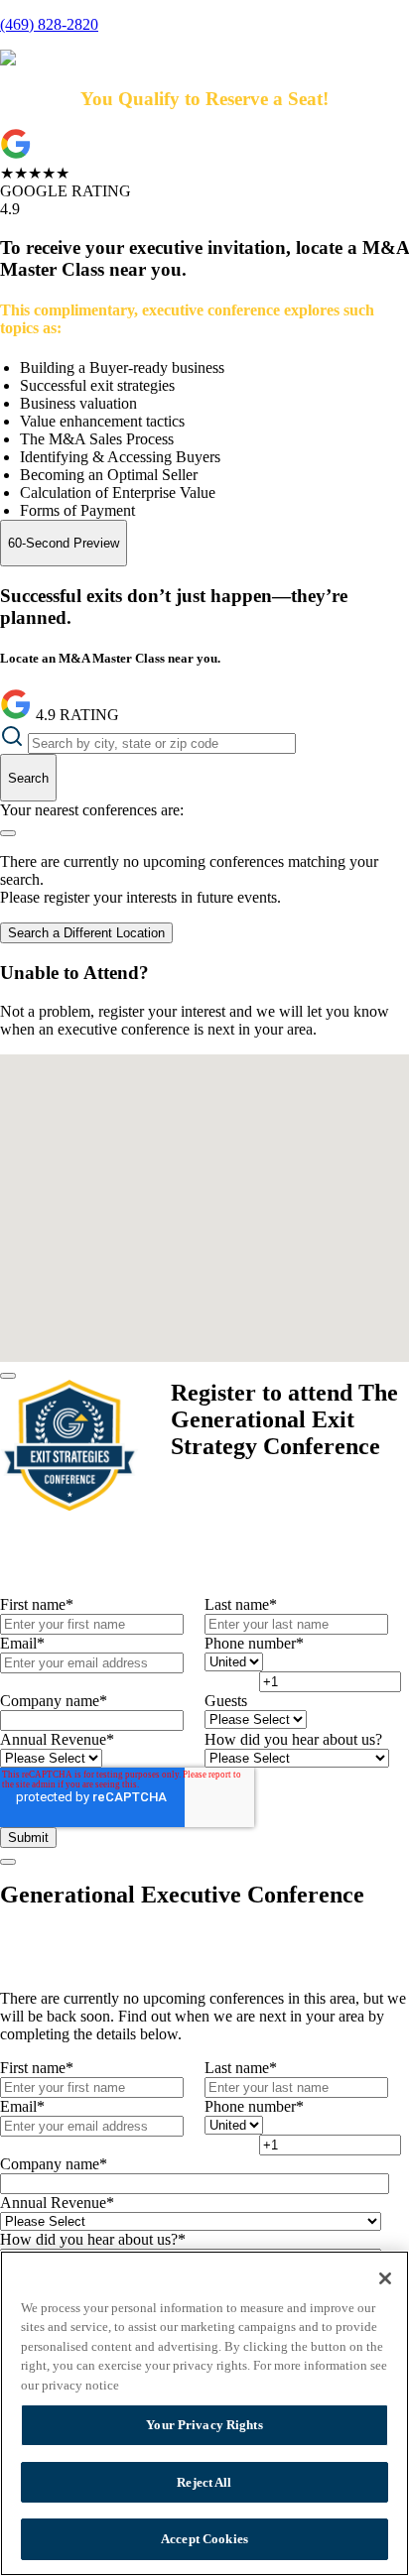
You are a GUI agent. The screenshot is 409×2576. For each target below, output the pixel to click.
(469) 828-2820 (49, 24)
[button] (197, 1113)
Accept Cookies (204, 2539)
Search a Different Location (86, 933)
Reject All (204, 2482)
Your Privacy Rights (204, 2425)
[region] (204, 2413)
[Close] (8, 1376)
